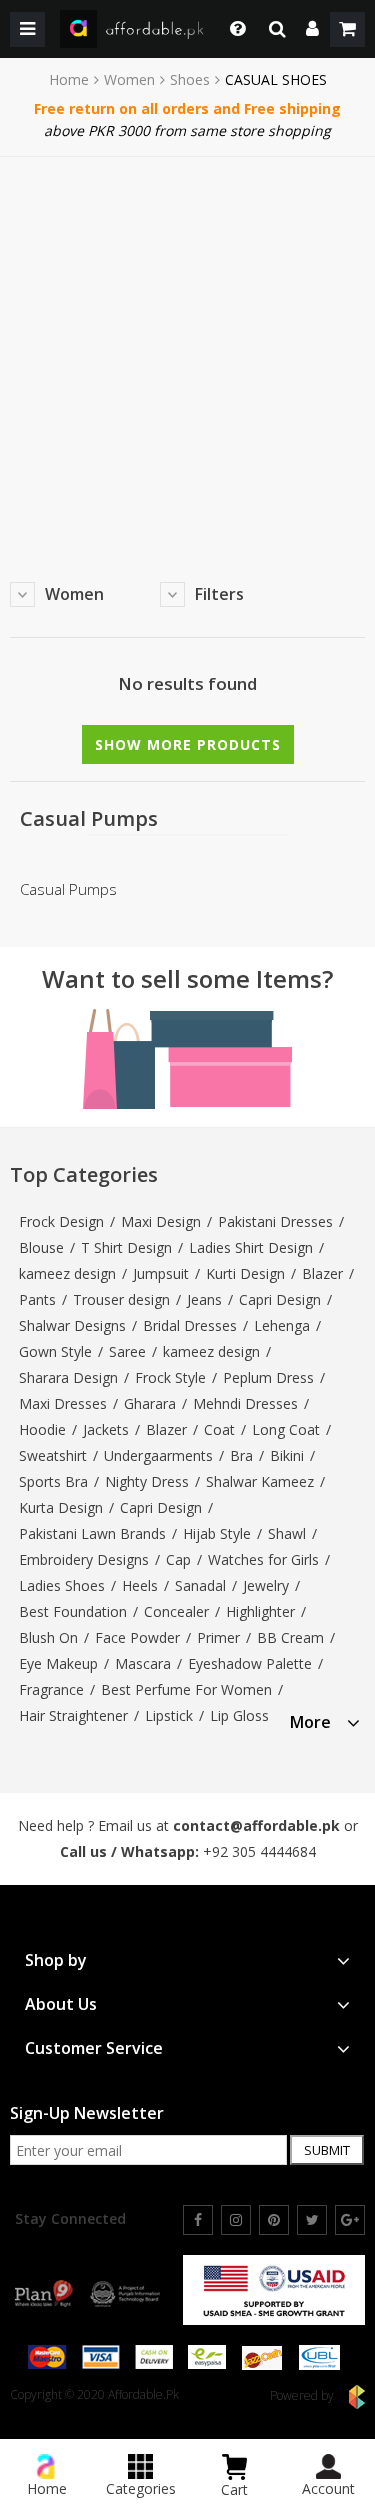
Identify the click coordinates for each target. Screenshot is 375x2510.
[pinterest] (274, 2220)
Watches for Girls (263, 1559)
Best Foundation (73, 1611)
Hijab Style (217, 1533)
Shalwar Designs (72, 1325)
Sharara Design (68, 1377)
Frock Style (170, 1377)
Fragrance (51, 1689)
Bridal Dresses (190, 1325)
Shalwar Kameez (260, 1481)
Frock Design (61, 1221)
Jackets (106, 1429)
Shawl (287, 1533)
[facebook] (198, 2220)
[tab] (325, 1719)
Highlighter (260, 1611)
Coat (219, 1429)
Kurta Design (61, 1507)
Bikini (287, 1455)
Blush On (48, 1637)
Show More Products (188, 744)
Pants (37, 1299)
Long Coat (286, 1429)
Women (129, 80)
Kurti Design (245, 1273)
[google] (350, 2220)
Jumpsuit (161, 1273)
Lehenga (282, 1325)
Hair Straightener (73, 1715)
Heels (140, 1585)
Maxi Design (161, 1221)
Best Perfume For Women (186, 1689)
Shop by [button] (56, 1960)
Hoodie (42, 1429)
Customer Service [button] (94, 2048)
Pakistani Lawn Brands (92, 1533)
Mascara (143, 1663)
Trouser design (121, 1299)
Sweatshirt (53, 1455)
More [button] (310, 1722)
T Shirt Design (126, 1247)
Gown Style (55, 1351)
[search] (277, 29)
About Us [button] (61, 2004)
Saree (127, 1351)
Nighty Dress (147, 1481)
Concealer (176, 1611)
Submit (327, 2150)
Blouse (41, 1247)
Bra (241, 1455)
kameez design (67, 1273)
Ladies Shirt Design (251, 1247)
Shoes (190, 80)
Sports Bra (53, 1481)
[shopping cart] (347, 29)
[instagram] (236, 2220)
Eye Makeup (58, 1663)
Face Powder (137, 1637)
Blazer (322, 1273)
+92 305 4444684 (259, 1851)
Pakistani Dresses (275, 1221)
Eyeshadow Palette (250, 1663)
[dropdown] (312, 29)
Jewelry (266, 1585)
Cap (178, 1559)
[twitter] (312, 2220)
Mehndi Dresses (245, 1403)
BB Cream (290, 1637)
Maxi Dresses (63, 1403)
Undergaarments (158, 1455)
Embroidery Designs (84, 1559)
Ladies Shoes (62, 1585)
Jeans (204, 1299)
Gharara (150, 1403)
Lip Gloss (239, 1715)
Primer (218, 1637)
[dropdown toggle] (232, 29)
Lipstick (169, 1715)
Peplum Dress (268, 1377)
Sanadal (200, 1585)
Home (69, 80)
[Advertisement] (187, 354)
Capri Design (280, 1299)
